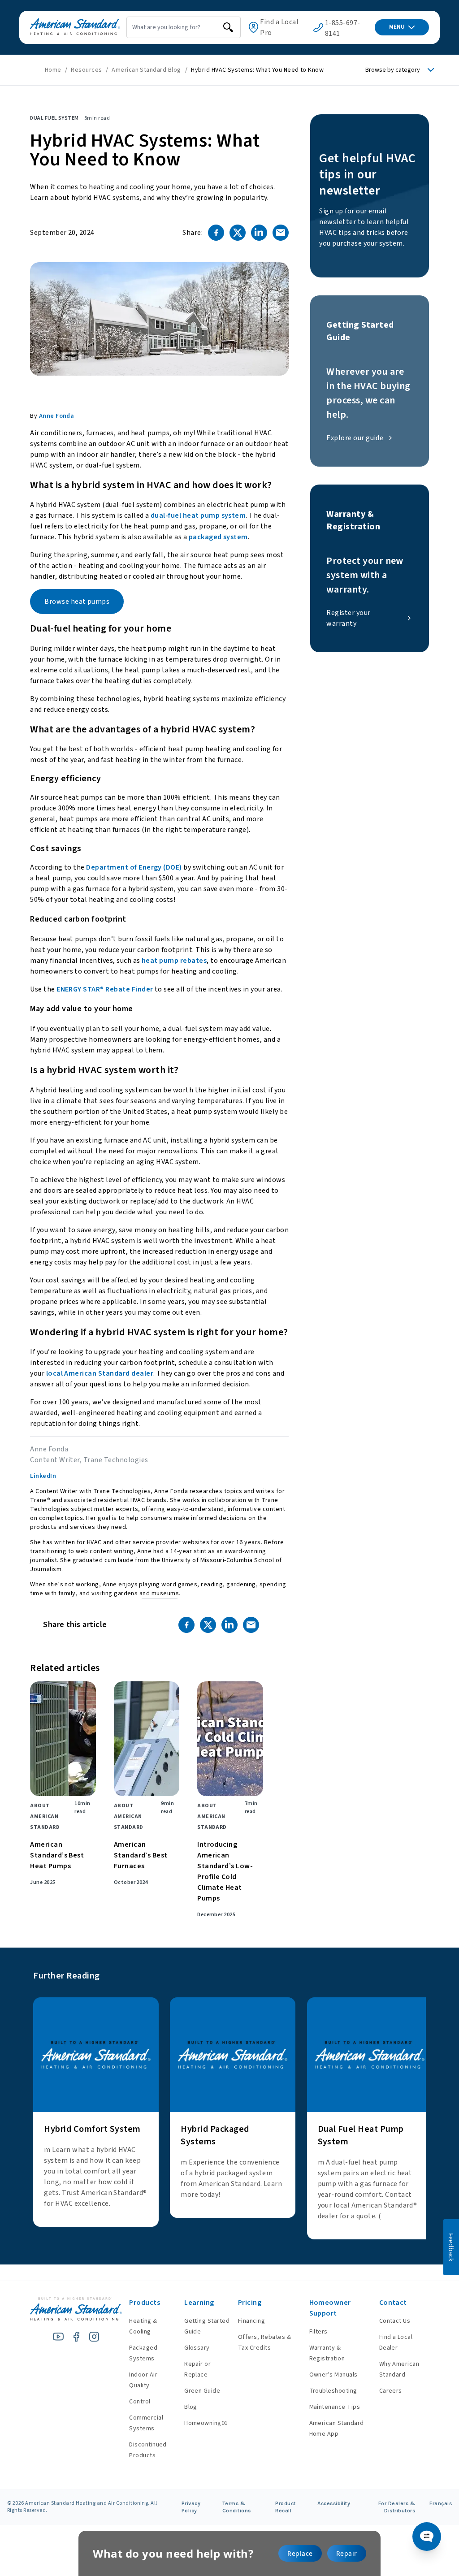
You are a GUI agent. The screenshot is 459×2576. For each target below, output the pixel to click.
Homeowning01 (206, 2423)
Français (441, 2503)
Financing (251, 2321)
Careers (391, 2391)
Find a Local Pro (279, 27)
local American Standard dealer (100, 1373)
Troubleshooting (333, 2391)
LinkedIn (43, 1476)
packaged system (218, 537)
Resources (86, 70)
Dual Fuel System (54, 118)
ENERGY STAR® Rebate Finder (105, 989)
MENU (397, 27)
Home (53, 70)
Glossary (197, 2348)
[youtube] (58, 2337)
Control (140, 2402)
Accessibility (334, 2503)
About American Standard (45, 1816)
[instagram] (94, 2337)
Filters (318, 2332)
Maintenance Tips (335, 2407)
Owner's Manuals (333, 2375)
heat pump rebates (174, 961)
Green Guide (202, 2391)
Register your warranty (348, 618)
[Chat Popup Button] (427, 2537)
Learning (199, 2303)
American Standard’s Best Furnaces (141, 1855)
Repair (347, 2553)
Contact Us (395, 2321)
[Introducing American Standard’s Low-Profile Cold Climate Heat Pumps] (230, 1739)
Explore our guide (355, 438)
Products (145, 2303)
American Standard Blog (147, 70)
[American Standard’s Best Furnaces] (147, 1739)
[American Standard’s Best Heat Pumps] (63, 1739)
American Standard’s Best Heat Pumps (57, 1855)
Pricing (250, 2303)
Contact (393, 2303)
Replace (300, 2553)
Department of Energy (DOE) (134, 867)
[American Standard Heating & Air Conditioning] (75, 27)
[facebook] (76, 2337)
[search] (228, 27)
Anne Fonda (57, 416)
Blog (191, 2407)
